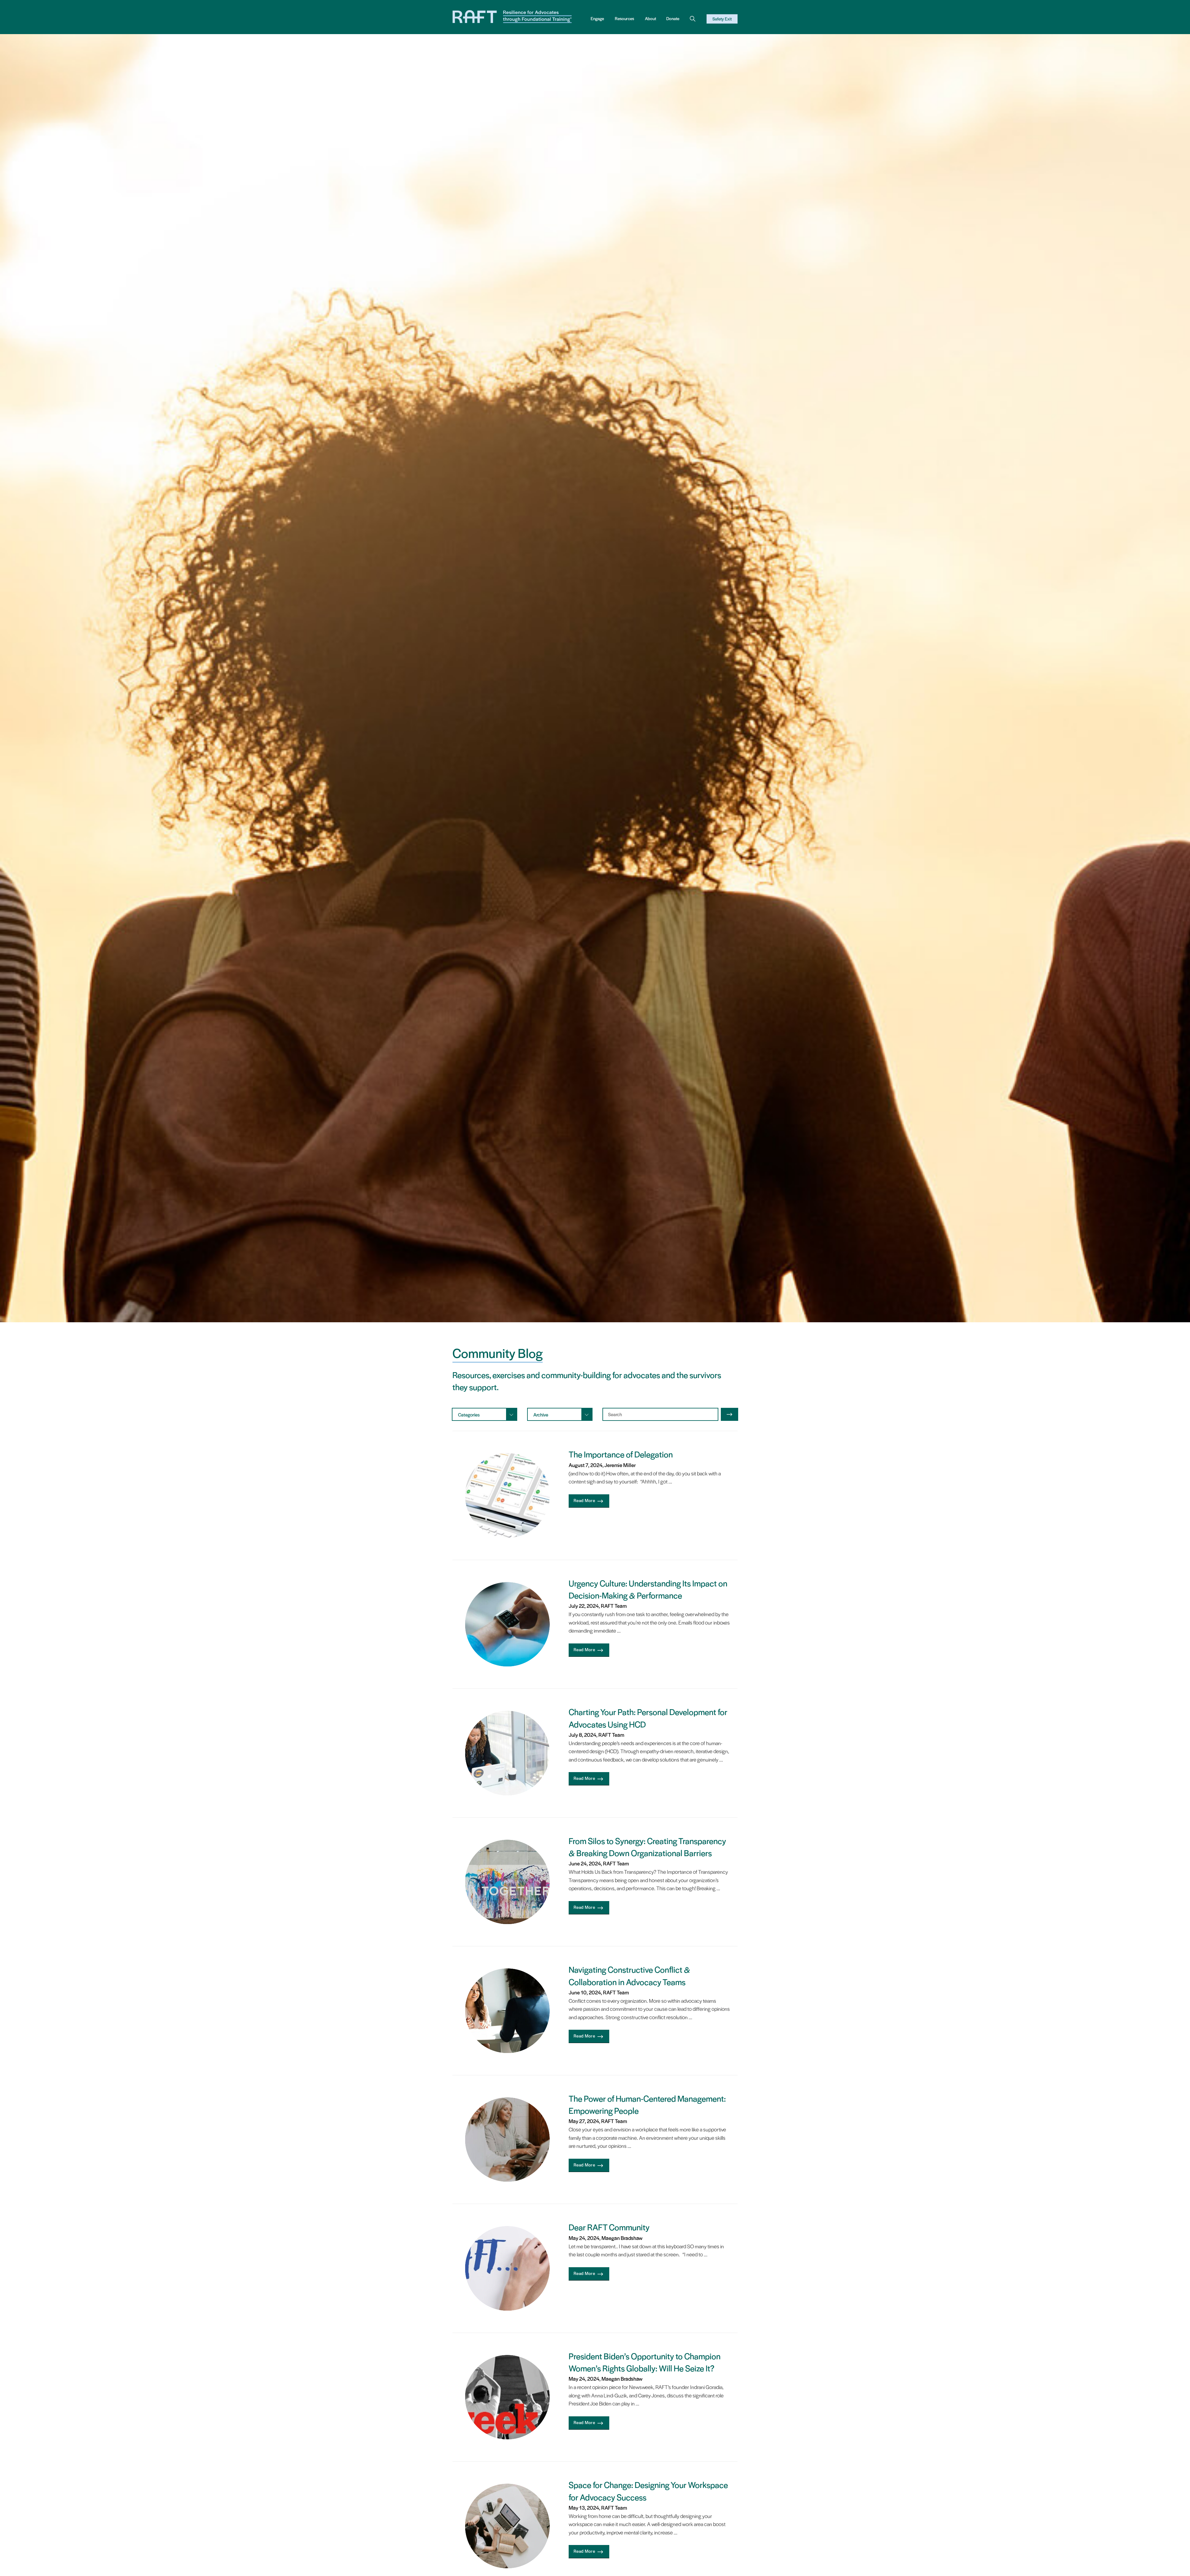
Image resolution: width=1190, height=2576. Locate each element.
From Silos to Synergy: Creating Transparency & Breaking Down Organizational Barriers (647, 1847)
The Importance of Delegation (621, 1454)
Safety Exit (722, 19)
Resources (624, 18)
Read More (584, 1500)
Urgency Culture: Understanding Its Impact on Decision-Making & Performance (648, 1589)
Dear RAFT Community (609, 2227)
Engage (597, 18)
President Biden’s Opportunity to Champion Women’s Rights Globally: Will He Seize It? (645, 2362)
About (650, 18)
